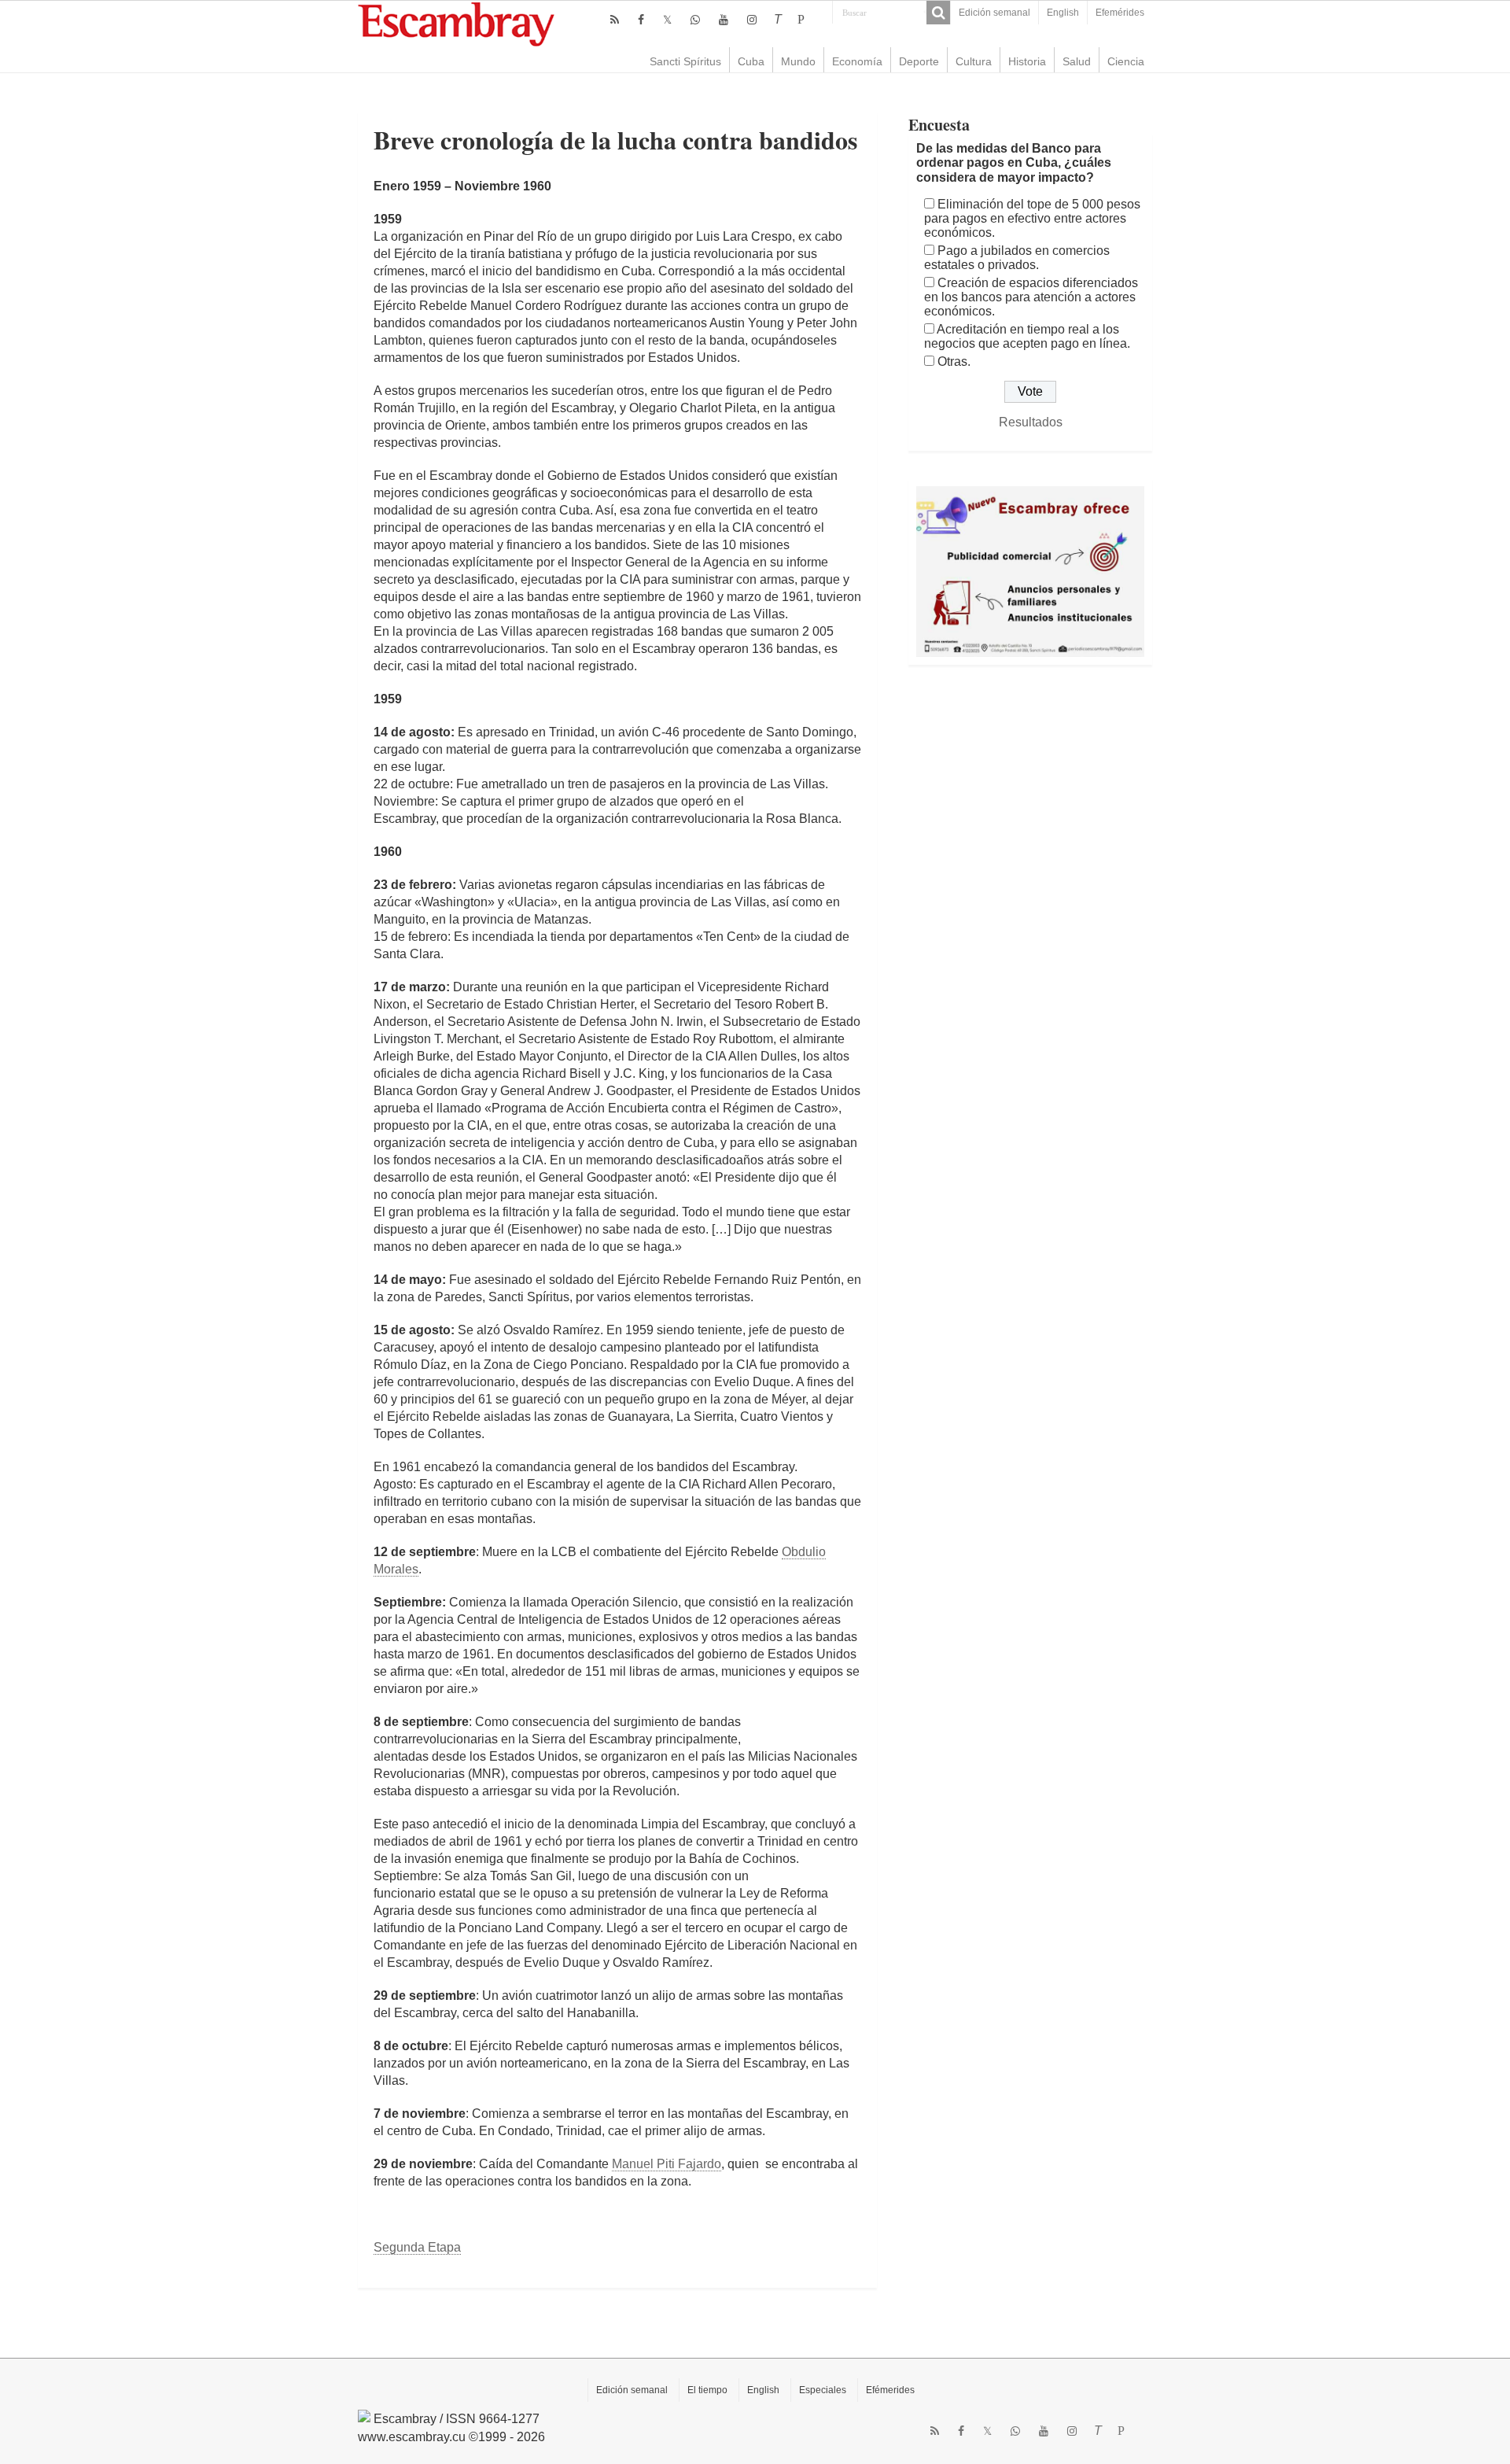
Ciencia (1126, 61)
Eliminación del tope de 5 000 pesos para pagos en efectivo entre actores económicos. (1032, 218)
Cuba (751, 61)
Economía (857, 61)
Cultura (974, 61)
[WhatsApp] (695, 20)
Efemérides (1120, 13)
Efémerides (890, 2390)
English (1063, 13)
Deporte (919, 61)
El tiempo (707, 2390)
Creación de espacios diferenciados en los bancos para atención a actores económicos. (1031, 297)
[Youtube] (724, 20)
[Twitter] (667, 20)
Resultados (1031, 422)
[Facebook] (641, 20)
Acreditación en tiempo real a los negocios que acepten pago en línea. (1027, 336)
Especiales (823, 2390)
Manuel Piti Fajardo (667, 2164)
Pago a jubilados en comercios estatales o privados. (1017, 258)
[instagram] (752, 20)
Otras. (954, 361)
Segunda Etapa (417, 2247)
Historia (1027, 61)
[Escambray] (456, 23)
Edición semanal (994, 13)
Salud (1077, 61)
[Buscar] (938, 13)
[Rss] (615, 20)
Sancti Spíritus (685, 61)
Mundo (798, 61)
